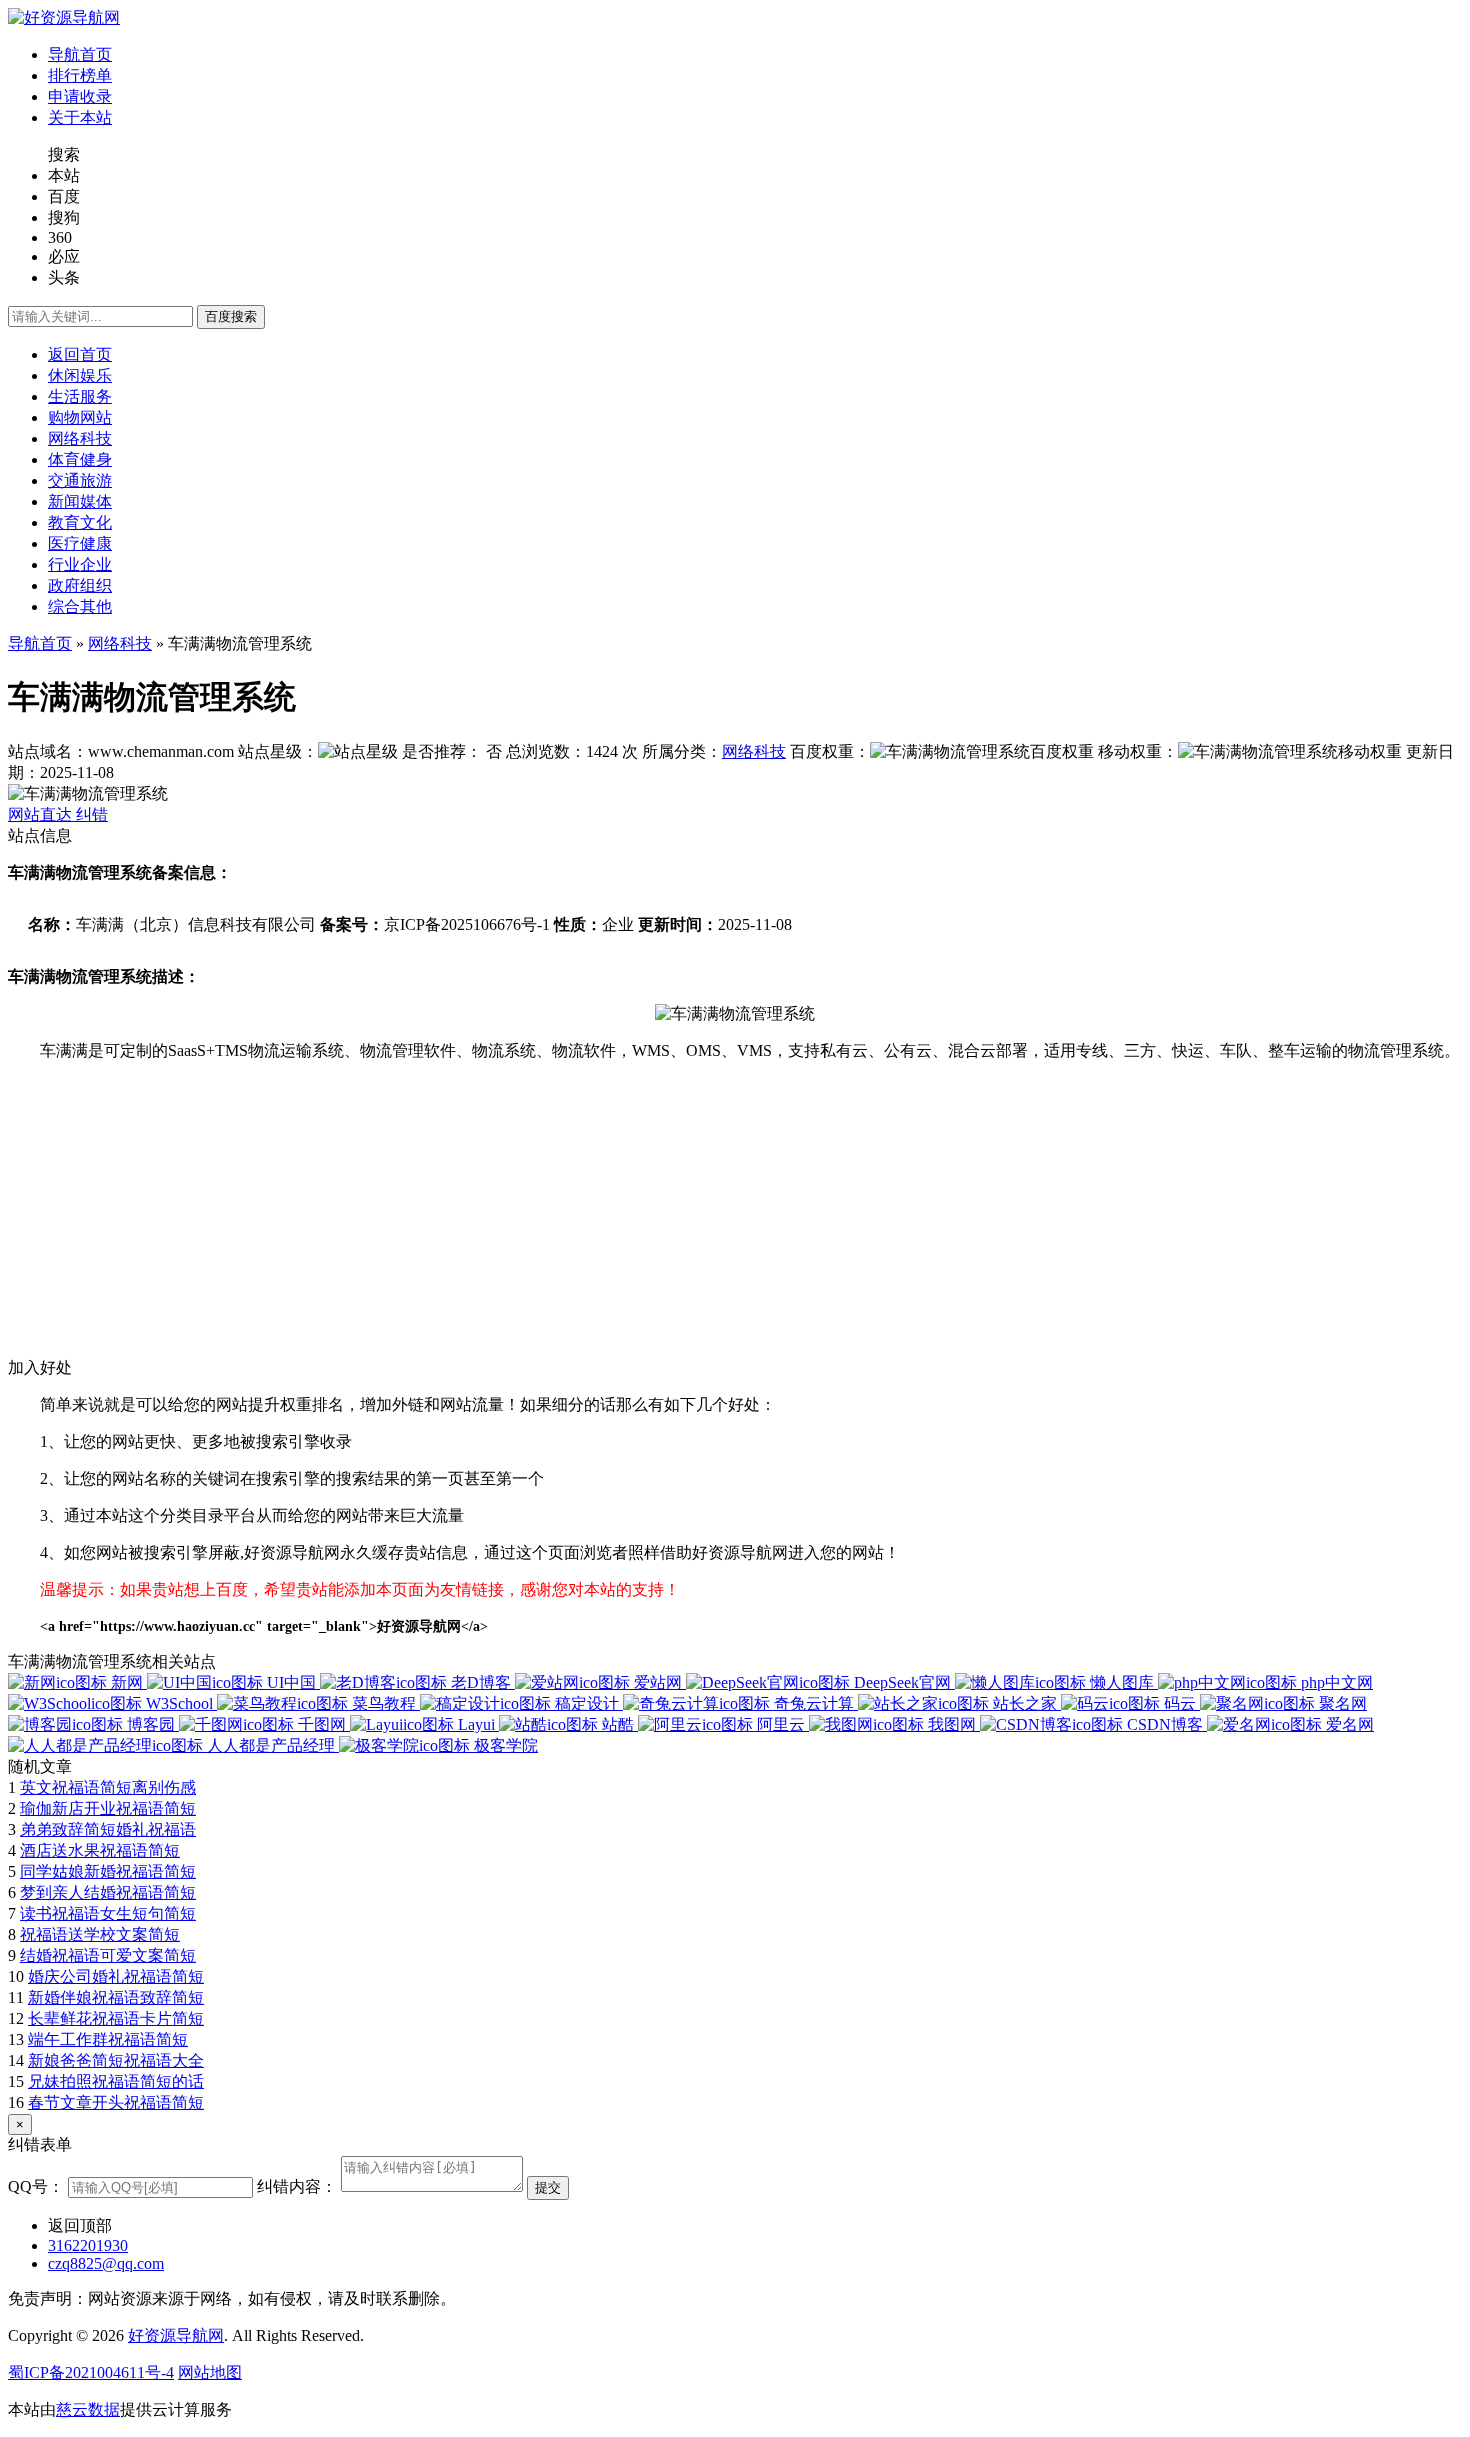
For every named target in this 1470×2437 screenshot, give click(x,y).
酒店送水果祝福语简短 (100, 1850)
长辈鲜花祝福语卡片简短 (116, 2018)
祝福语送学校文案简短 (100, 1934)
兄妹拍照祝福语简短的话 (116, 2081)
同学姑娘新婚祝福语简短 (108, 1871)
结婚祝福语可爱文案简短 (108, 1955)
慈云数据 (88, 2409)
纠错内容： (297, 2186)
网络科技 (120, 643)
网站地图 (210, 2372)
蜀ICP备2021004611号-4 (91, 2372)
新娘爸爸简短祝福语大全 (116, 2060)
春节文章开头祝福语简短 (116, 2102)
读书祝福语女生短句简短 (108, 1913)
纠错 (92, 814)
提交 (548, 2187)
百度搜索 (231, 316)
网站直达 (42, 814)
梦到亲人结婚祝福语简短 (108, 1892)
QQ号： (36, 2186)
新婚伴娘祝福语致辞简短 (116, 1997)
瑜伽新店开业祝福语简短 (108, 1808)
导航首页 (40, 643)
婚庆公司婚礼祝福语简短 (116, 1976)
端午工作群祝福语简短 (108, 2039)
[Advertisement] (608, 1218)
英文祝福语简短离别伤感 (108, 1787)
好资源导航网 (176, 2335)
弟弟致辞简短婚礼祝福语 (108, 1829)
